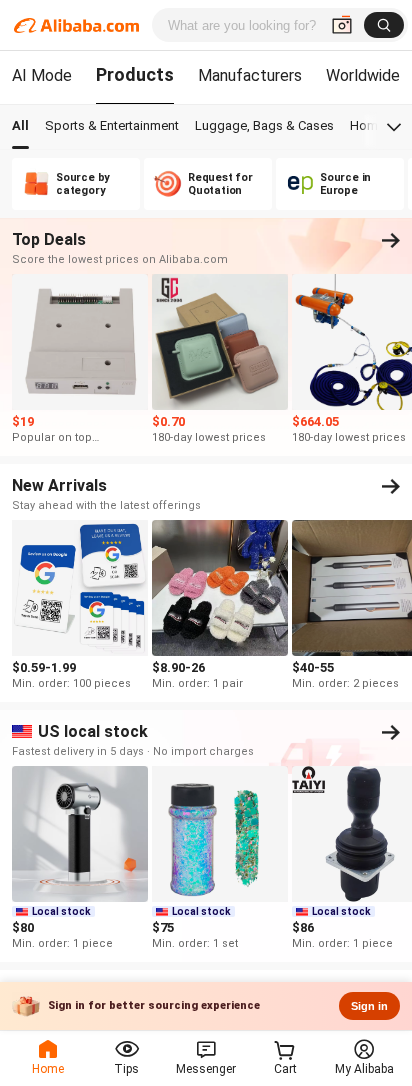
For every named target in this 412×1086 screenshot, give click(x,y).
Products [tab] (135, 74)
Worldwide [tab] (363, 75)
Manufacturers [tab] (250, 75)
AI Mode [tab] (42, 75)
